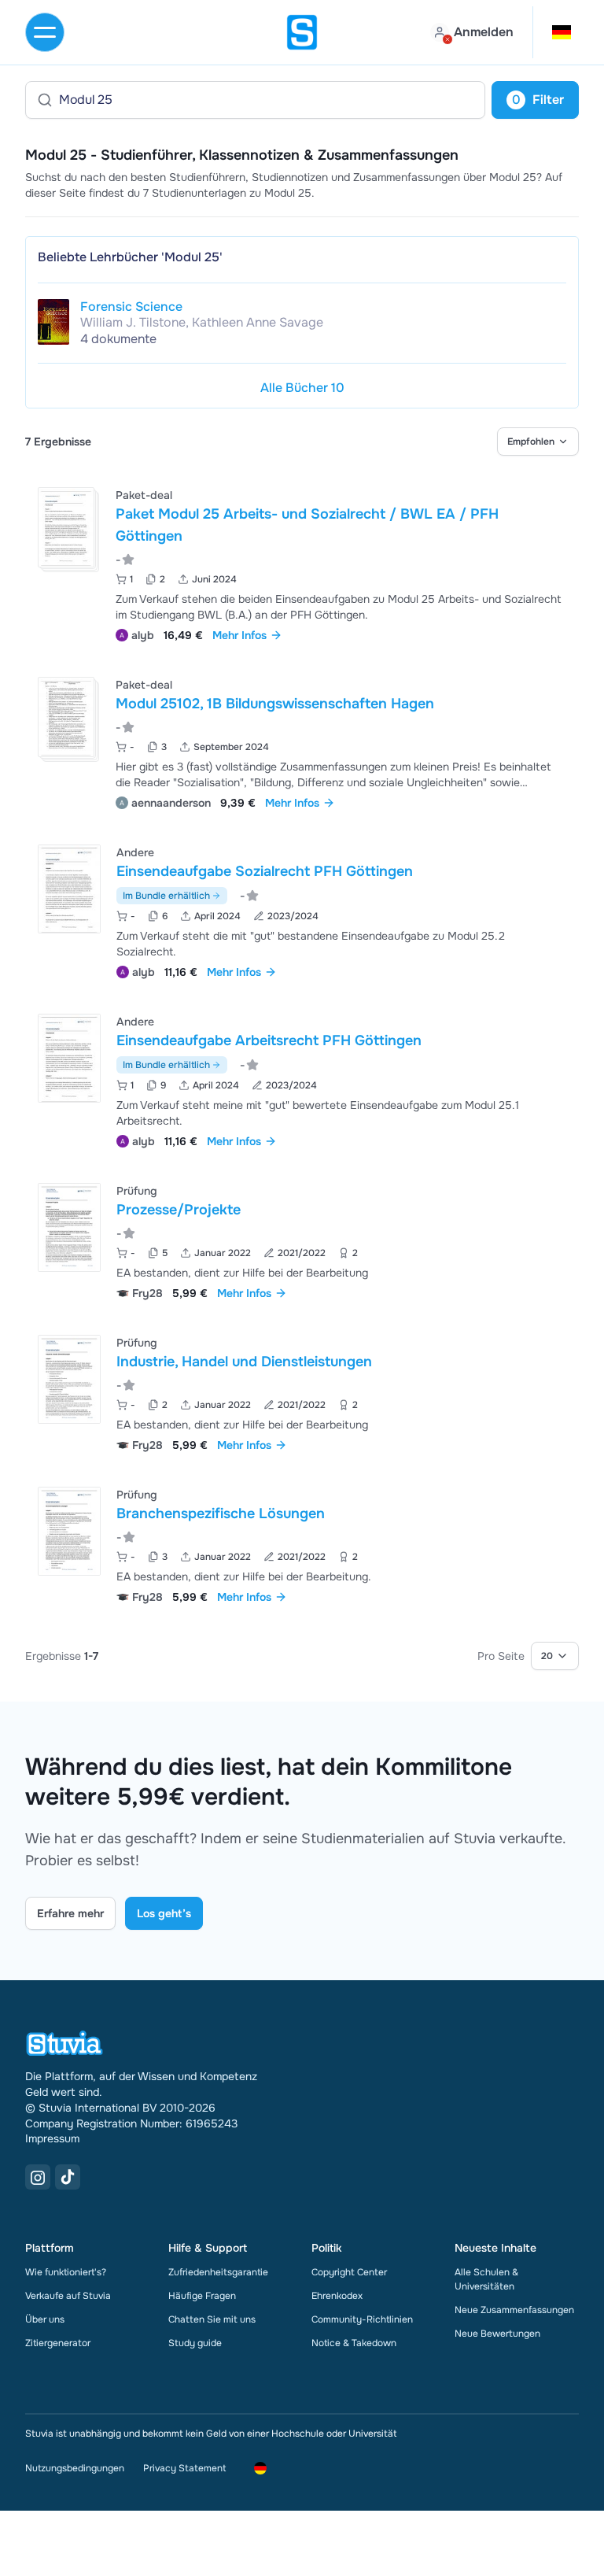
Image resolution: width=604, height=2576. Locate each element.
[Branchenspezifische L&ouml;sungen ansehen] (302, 1544)
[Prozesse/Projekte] (69, 1227)
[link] (53, 322)
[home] (302, 32)
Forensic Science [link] (131, 307)
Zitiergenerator (58, 2343)
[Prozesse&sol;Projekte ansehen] (302, 1240)
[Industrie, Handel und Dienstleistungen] (69, 1379)
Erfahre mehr (70, 1913)
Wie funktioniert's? (66, 2272)
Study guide (195, 2343)
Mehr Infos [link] (239, 635)
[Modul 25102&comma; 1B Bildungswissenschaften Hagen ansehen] (302, 742)
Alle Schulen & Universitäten (486, 2279)
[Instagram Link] (38, 2177)
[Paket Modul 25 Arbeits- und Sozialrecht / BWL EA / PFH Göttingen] (66, 527)
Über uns (45, 2319)
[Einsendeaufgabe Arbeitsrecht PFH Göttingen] (69, 1058)
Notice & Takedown (354, 2343)
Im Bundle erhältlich (166, 896)
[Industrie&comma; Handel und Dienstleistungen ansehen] (302, 1392)
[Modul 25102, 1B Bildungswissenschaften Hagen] (66, 717)
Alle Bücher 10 (302, 388)
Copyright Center (349, 2272)
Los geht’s (164, 1913)
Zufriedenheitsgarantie (218, 2272)
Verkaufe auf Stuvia (68, 2296)
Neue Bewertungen (497, 2334)
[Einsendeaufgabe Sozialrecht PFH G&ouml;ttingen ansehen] (302, 910)
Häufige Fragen (202, 2296)
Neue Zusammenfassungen (514, 2310)
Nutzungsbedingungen (75, 2468)
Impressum (52, 2138)
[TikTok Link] (68, 2177)
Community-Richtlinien (362, 2319)
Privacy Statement (184, 2468)
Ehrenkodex (337, 2296)
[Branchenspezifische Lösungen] (69, 1531)
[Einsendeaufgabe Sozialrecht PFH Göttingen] (69, 889)
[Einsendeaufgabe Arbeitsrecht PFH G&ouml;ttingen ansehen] (302, 1079)
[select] (538, 442)
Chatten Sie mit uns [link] (212, 2319)
